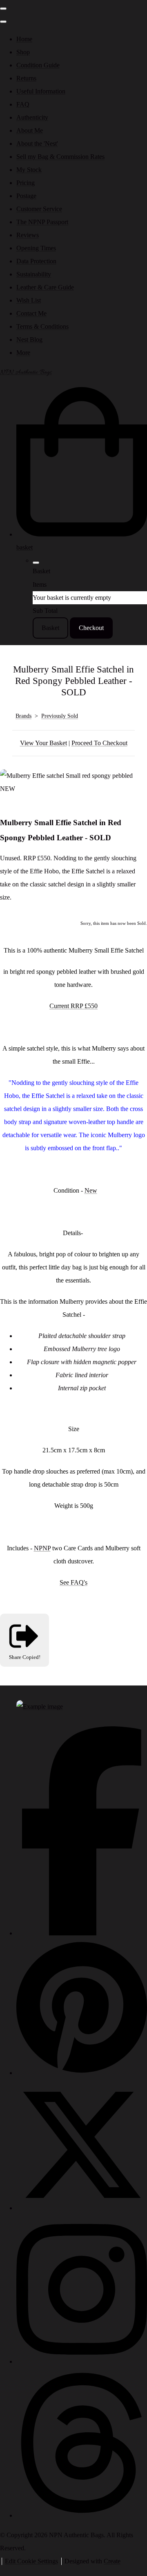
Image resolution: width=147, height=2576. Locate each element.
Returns (26, 78)
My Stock (29, 170)
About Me (30, 130)
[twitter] (82, 2208)
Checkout (91, 628)
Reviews (28, 235)
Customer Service (39, 209)
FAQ (23, 104)
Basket (50, 628)
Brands (23, 716)
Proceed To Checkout (99, 743)
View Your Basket (43, 743)
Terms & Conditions (42, 326)
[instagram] (82, 2361)
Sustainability (34, 274)
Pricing (26, 183)
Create (112, 2561)
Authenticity (32, 117)
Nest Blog (29, 340)
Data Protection (36, 261)
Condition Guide (38, 65)
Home (24, 39)
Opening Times (36, 248)
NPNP (42, 1548)
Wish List (29, 300)
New (91, 1190)
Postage (26, 196)
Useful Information (41, 91)
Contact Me (31, 313)
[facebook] (82, 1933)
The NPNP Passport (42, 222)
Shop (23, 52)
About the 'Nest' (37, 144)
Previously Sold (60, 716)
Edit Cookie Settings (31, 2561)
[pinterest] (82, 2073)
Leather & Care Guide (45, 287)
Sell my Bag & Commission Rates (60, 157)
